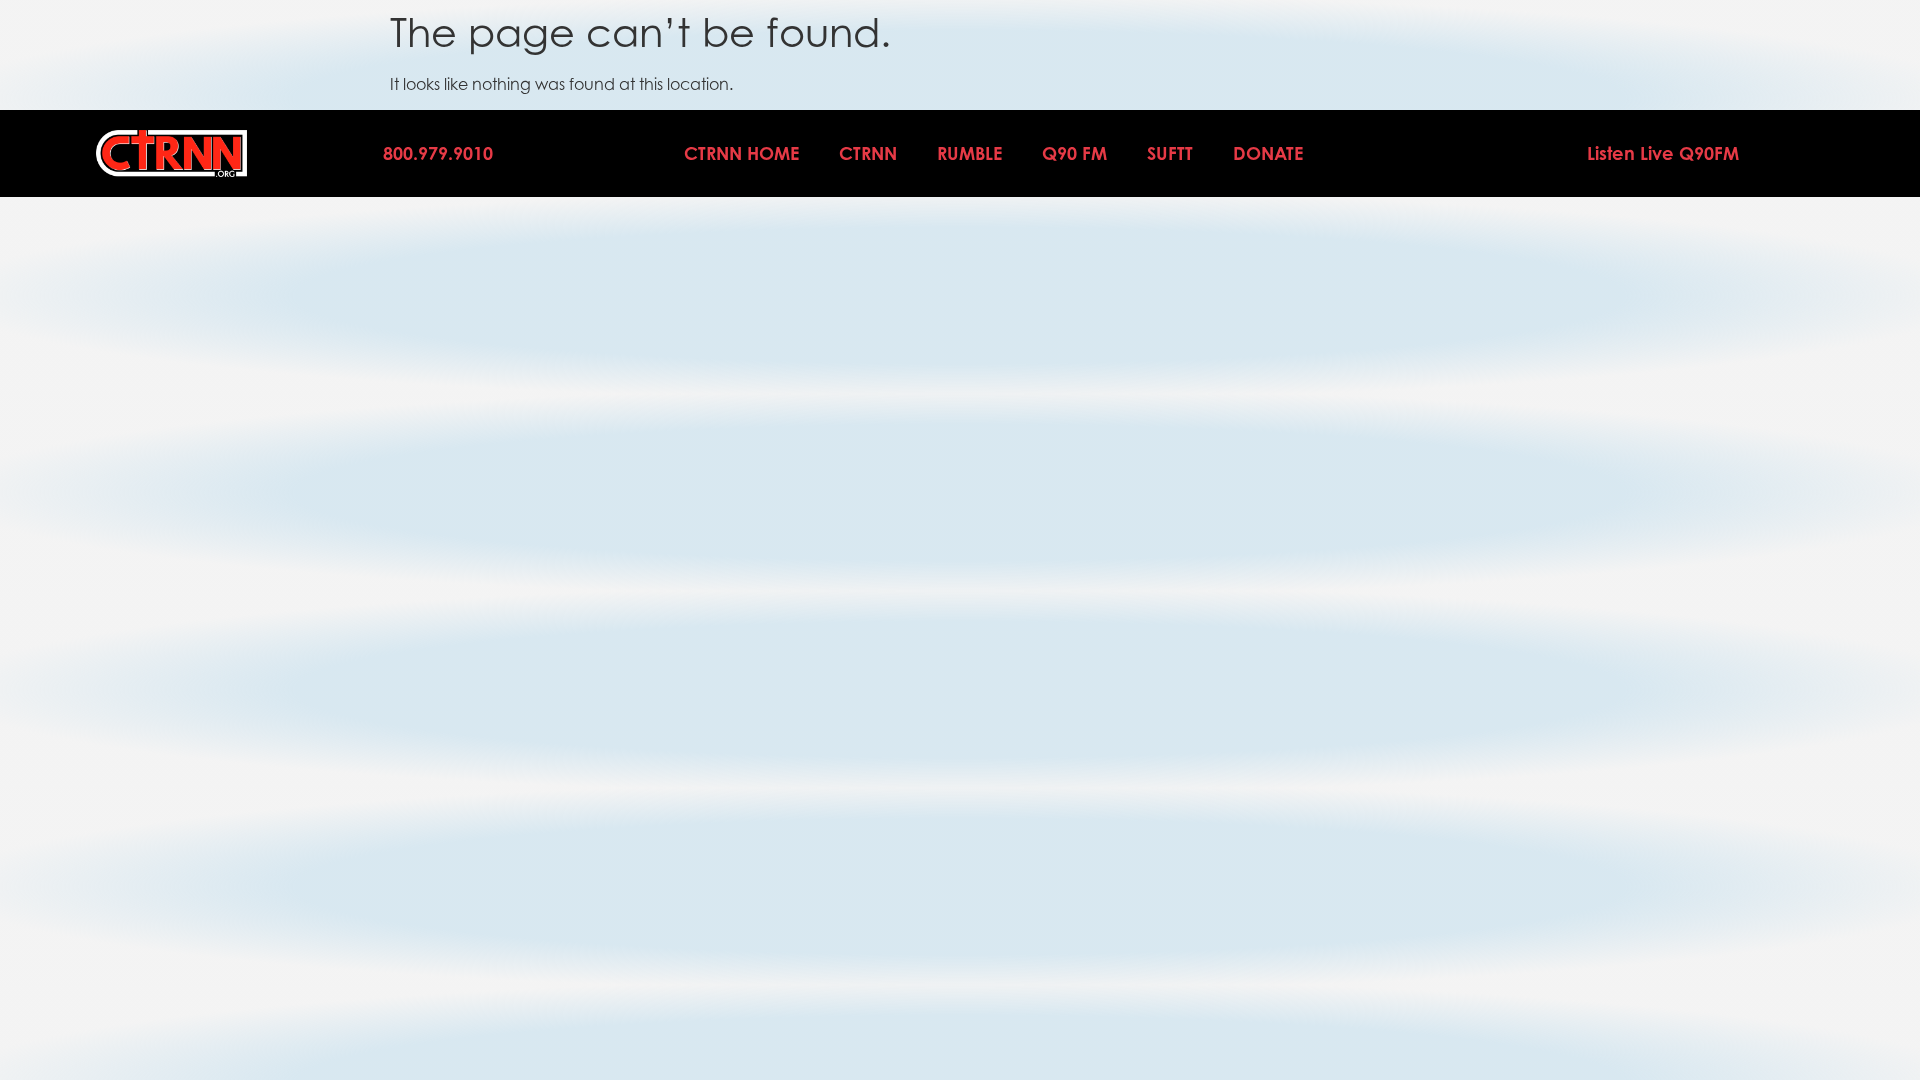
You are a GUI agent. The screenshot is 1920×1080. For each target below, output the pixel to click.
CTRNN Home (741, 153)
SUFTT (1170, 153)
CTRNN (868, 153)
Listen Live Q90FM (1663, 153)
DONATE (1268, 153)
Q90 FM (1074, 153)
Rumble (969, 153)
